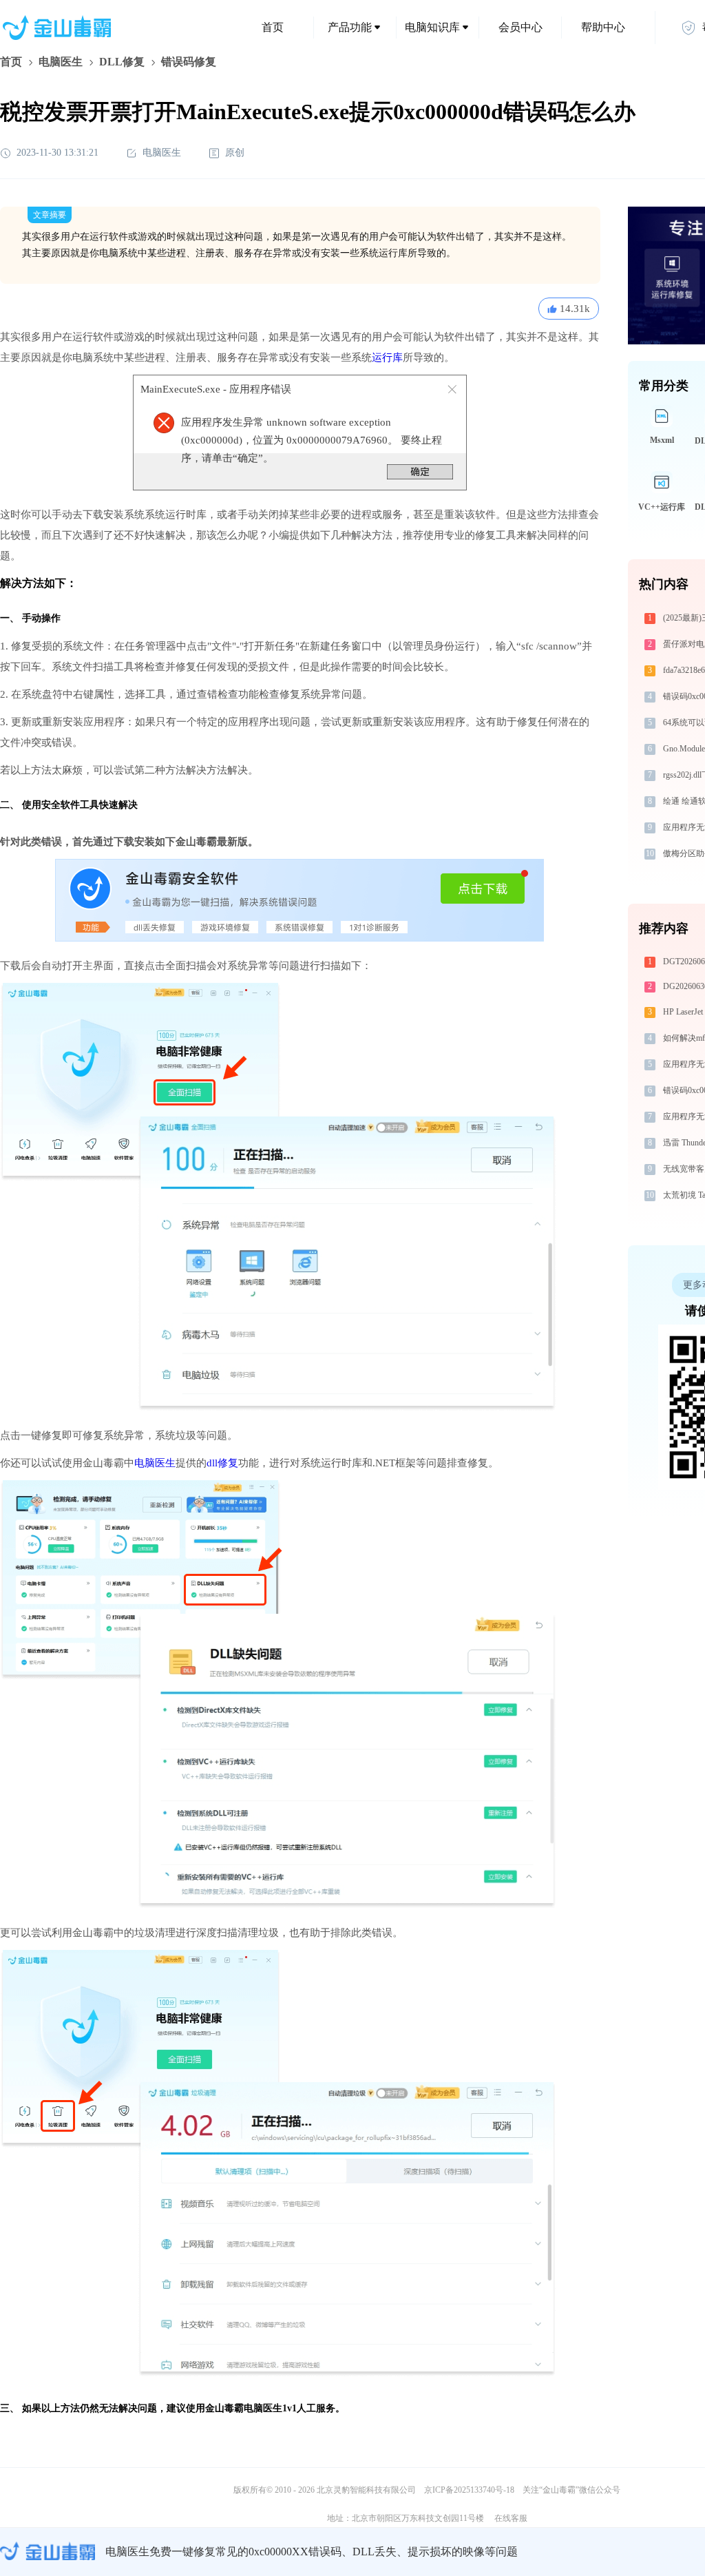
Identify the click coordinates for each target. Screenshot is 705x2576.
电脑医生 (61, 62)
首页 (273, 27)
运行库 (387, 357)
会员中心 (520, 27)
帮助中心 (603, 27)
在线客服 (511, 2518)
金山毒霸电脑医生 (244, 2408)
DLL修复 (122, 62)
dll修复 (222, 1463)
